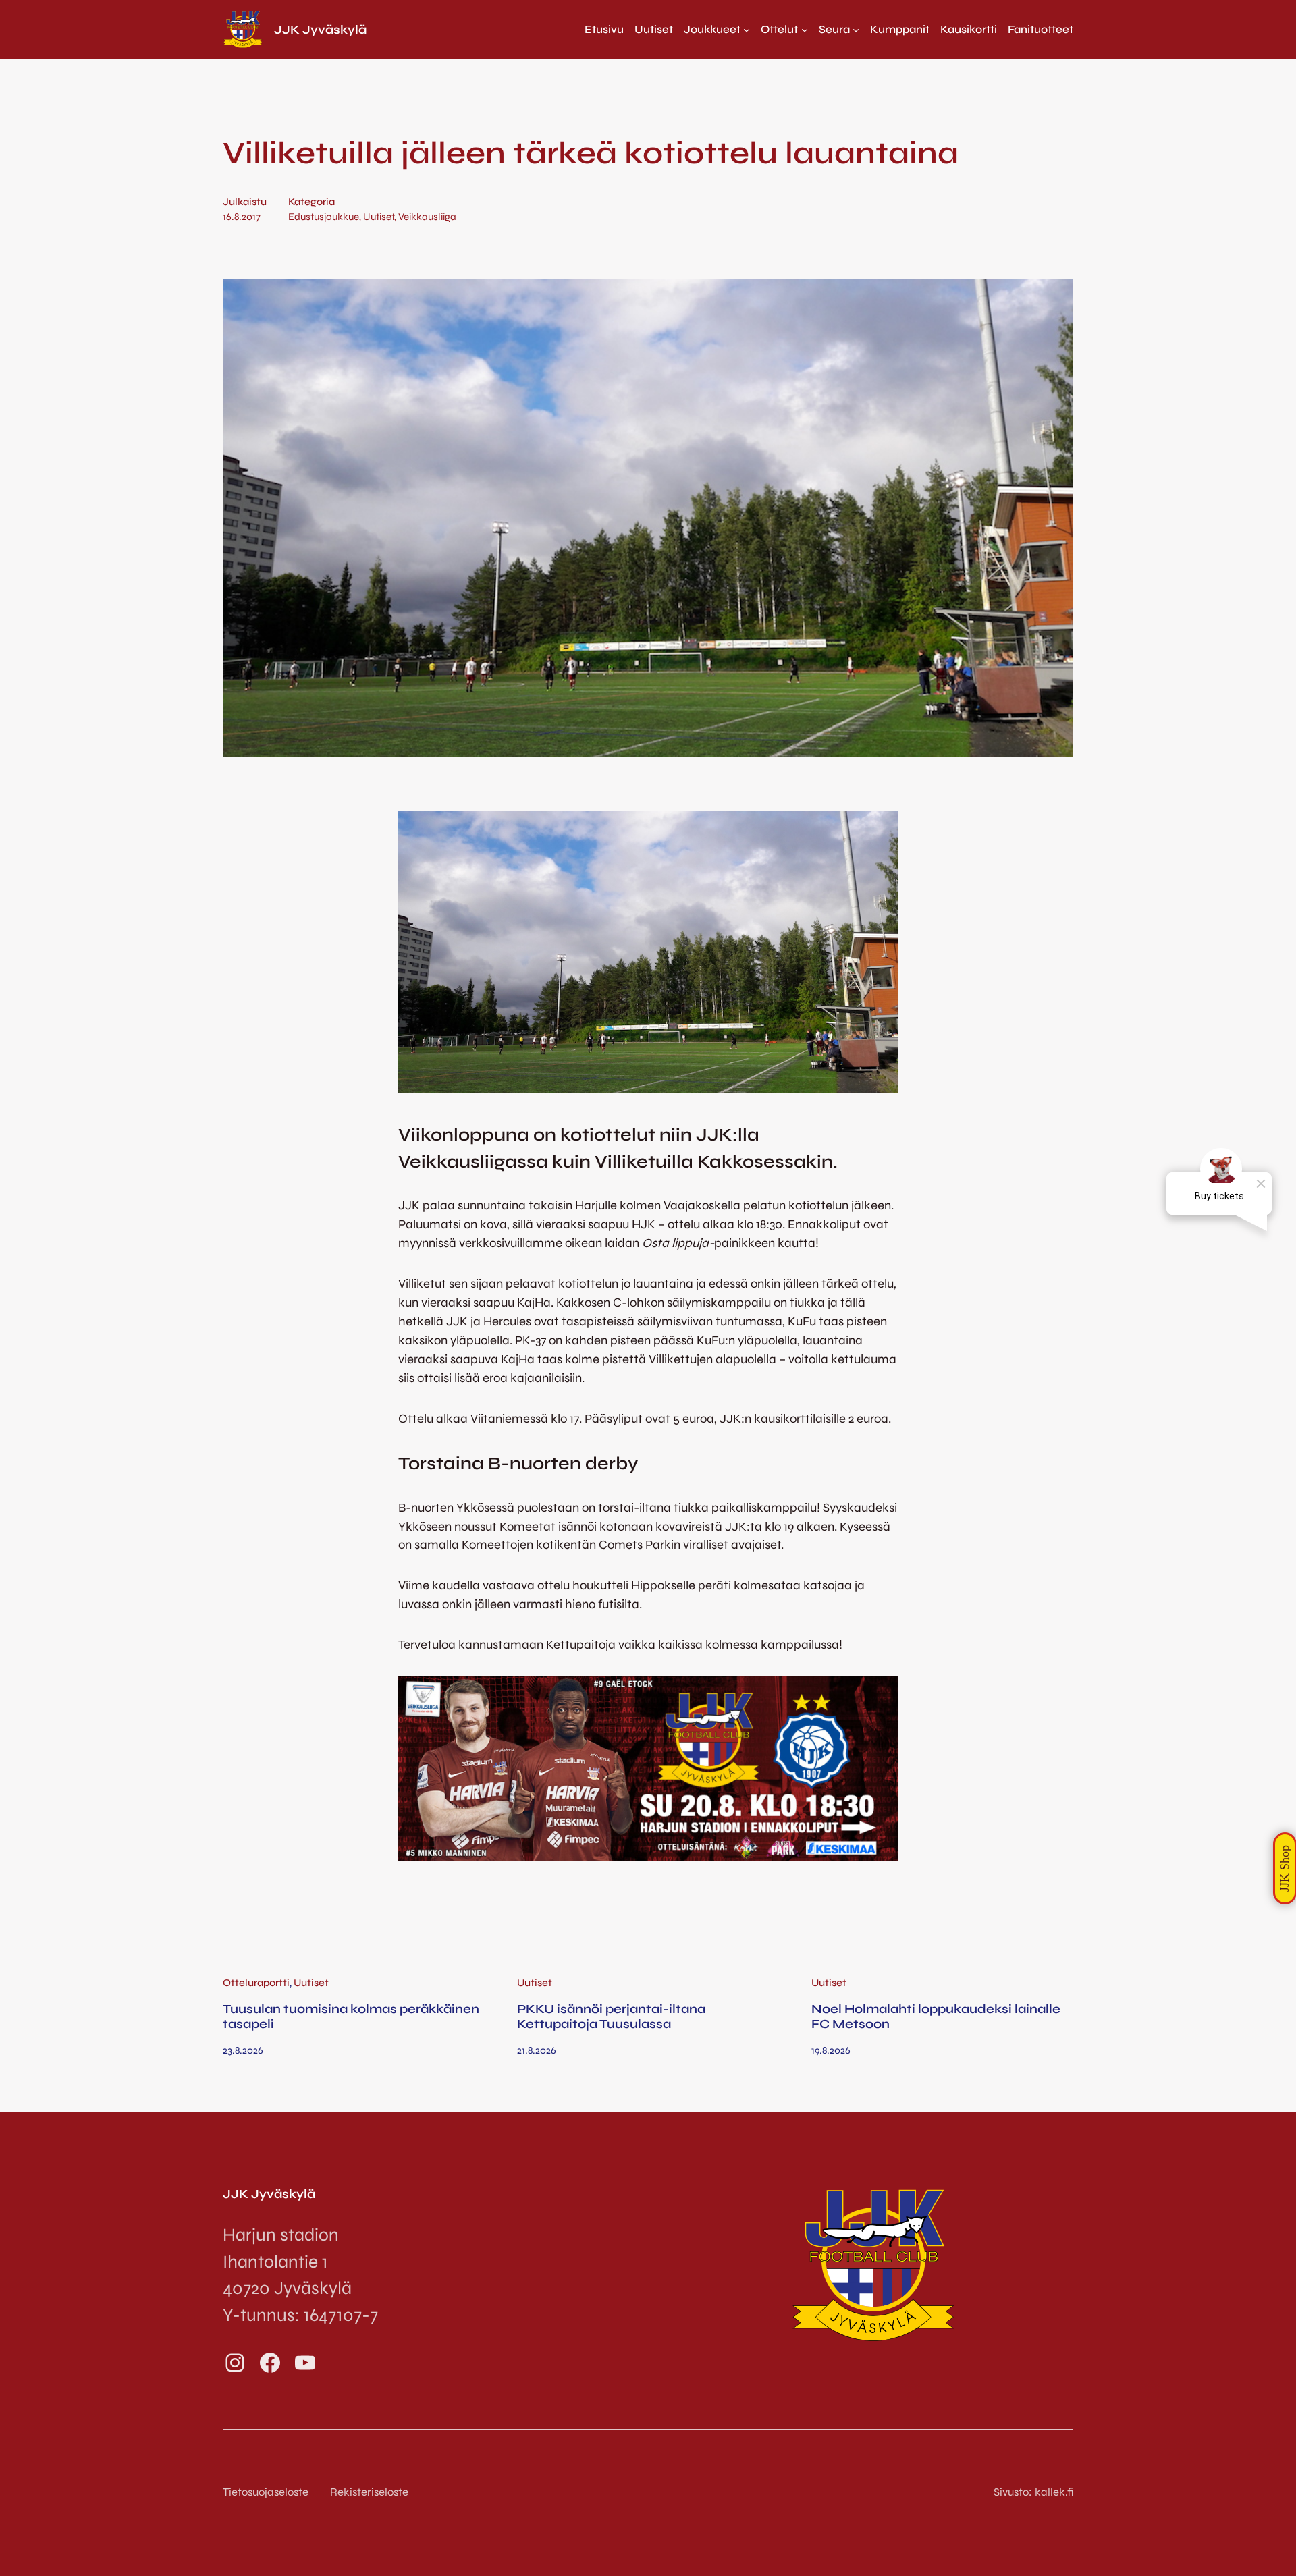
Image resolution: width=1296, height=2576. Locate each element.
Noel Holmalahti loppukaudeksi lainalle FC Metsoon (936, 2017)
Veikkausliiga (427, 217)
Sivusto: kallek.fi (1033, 2492)
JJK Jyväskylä (320, 30)
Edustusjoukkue (324, 217)
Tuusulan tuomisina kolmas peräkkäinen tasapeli (351, 2017)
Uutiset (379, 217)
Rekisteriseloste (369, 2492)
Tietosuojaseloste (266, 2492)
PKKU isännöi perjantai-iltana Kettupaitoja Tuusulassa (611, 2017)
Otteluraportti (256, 1983)
